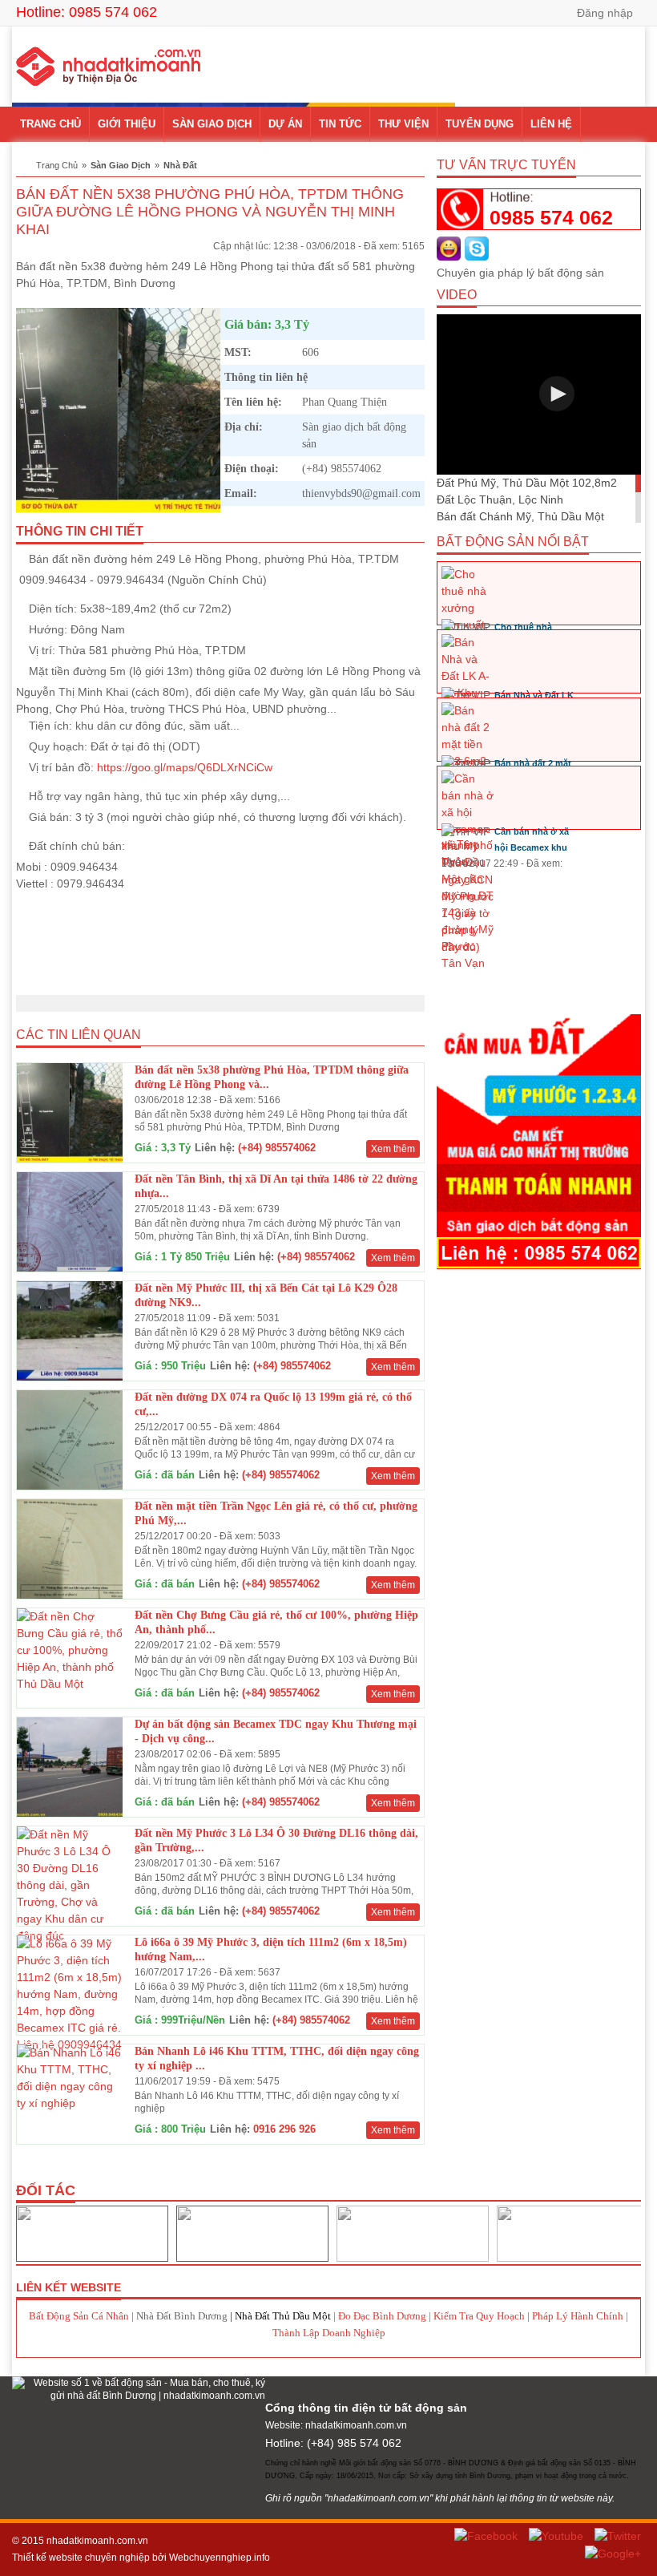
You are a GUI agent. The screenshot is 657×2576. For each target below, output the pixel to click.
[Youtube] (558, 2535)
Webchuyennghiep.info (220, 2558)
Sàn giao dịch (212, 124)
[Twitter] (618, 2535)
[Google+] (613, 2553)
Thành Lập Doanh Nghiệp (329, 2333)
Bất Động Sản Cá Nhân (79, 2316)
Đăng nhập (605, 13)
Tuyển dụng (480, 124)
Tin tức (340, 124)
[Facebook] (488, 2535)
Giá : (146, 1148)
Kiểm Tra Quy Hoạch (479, 2316)
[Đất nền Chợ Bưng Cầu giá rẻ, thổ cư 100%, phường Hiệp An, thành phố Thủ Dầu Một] (70, 1649)
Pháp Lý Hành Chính (578, 2316)
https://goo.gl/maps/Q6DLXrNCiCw (185, 767)
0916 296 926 (284, 2129)
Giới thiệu (127, 124)
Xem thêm (393, 1149)
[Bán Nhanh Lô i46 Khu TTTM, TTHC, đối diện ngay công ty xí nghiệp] (70, 2077)
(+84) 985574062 (277, 1148)
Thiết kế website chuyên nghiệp (81, 2558)
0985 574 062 (551, 217)
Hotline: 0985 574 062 (87, 12)
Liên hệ (551, 124)
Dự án (285, 124)
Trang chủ (50, 124)
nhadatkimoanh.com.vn (97, 2541)
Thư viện (403, 124)
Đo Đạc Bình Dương (382, 2316)
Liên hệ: (215, 1148)
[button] (557, 394)
